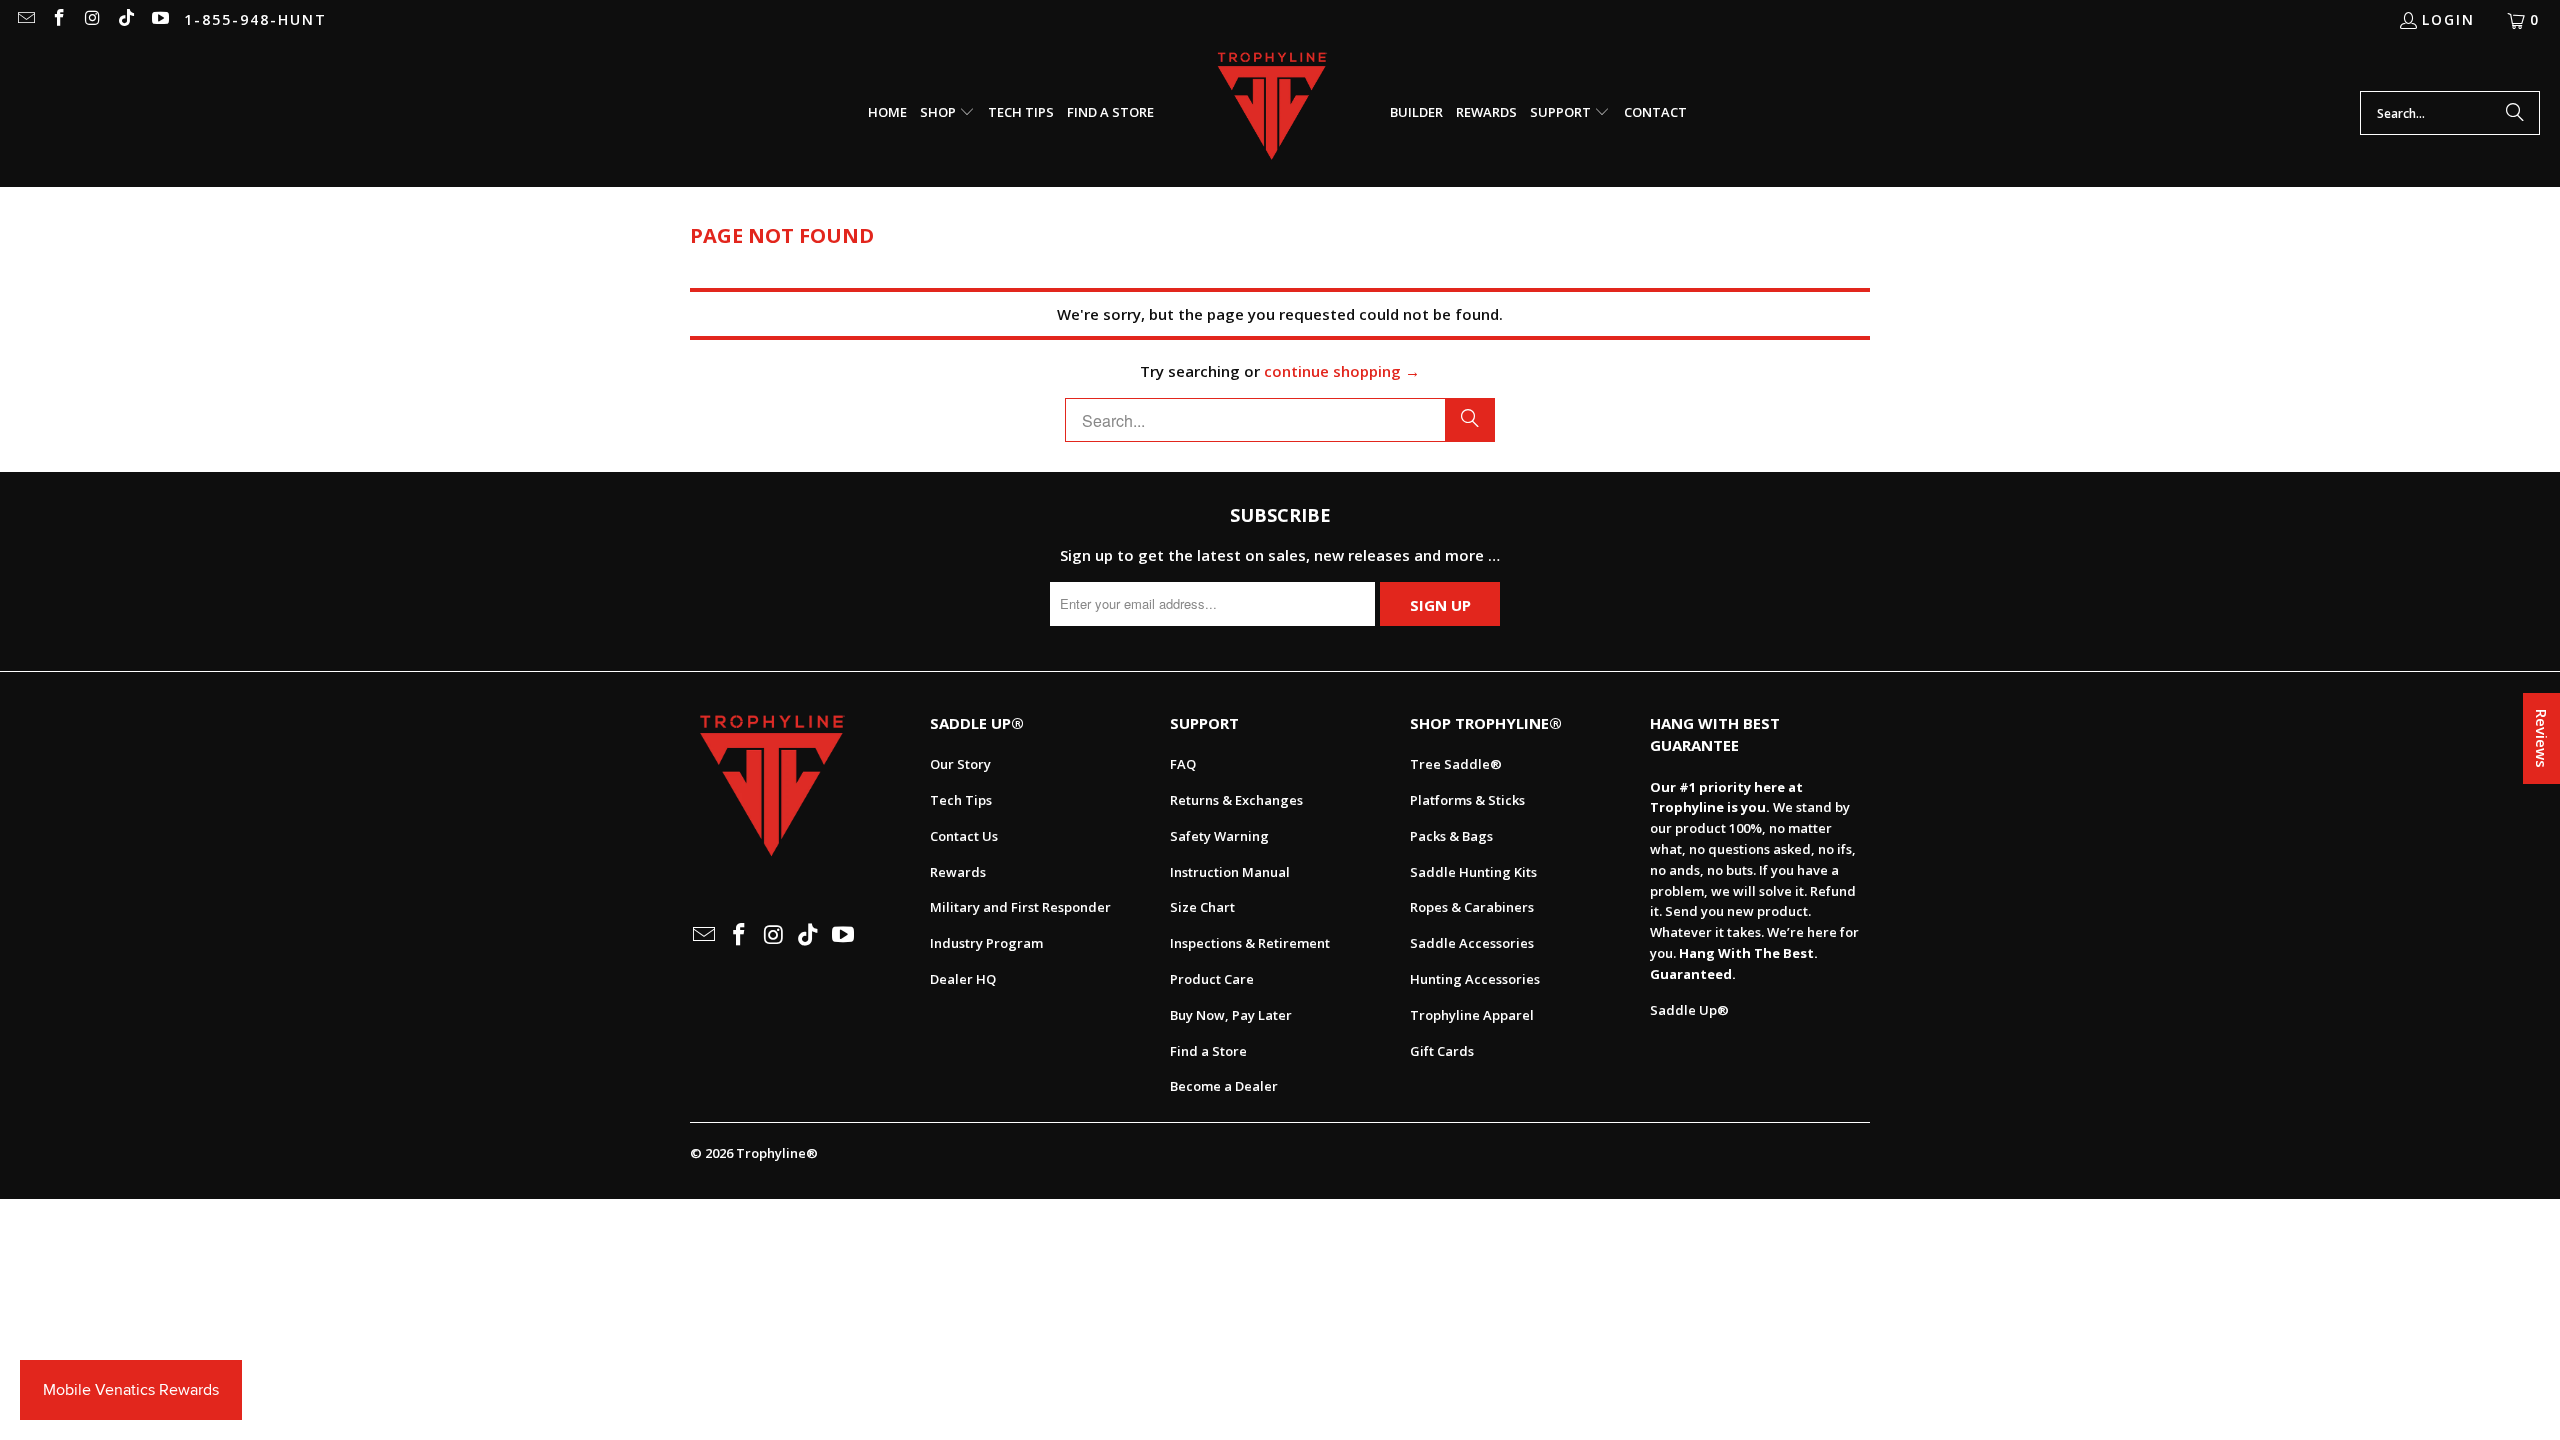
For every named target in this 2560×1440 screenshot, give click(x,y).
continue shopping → (1342, 371)
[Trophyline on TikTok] (126, 19)
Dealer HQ (963, 979)
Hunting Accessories (1475, 979)
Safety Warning (1219, 836)
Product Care (1212, 979)
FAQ (1183, 764)
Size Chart (1202, 907)
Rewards (958, 872)
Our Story (960, 764)
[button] (947, 113)
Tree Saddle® (1456, 764)
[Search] (2515, 113)
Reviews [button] (2542, 738)
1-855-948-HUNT (255, 19)
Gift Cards (1442, 1051)
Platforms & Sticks (1467, 800)
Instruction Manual (1230, 872)
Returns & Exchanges (1236, 800)
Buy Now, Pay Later (1231, 1015)
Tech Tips (961, 800)
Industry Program (986, 943)
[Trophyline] (1272, 113)
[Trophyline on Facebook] (59, 19)
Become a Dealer (1224, 1086)
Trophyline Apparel (1472, 1015)
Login (2448, 19)
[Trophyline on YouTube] (159, 19)
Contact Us (964, 836)
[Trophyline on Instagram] (92, 19)
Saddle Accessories (1472, 943)
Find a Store (1208, 1051)
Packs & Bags (1451, 836)
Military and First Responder (1020, 907)
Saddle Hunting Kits (1473, 872)
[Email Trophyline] (25, 19)
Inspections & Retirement (1250, 943)
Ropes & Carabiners (1472, 907)
